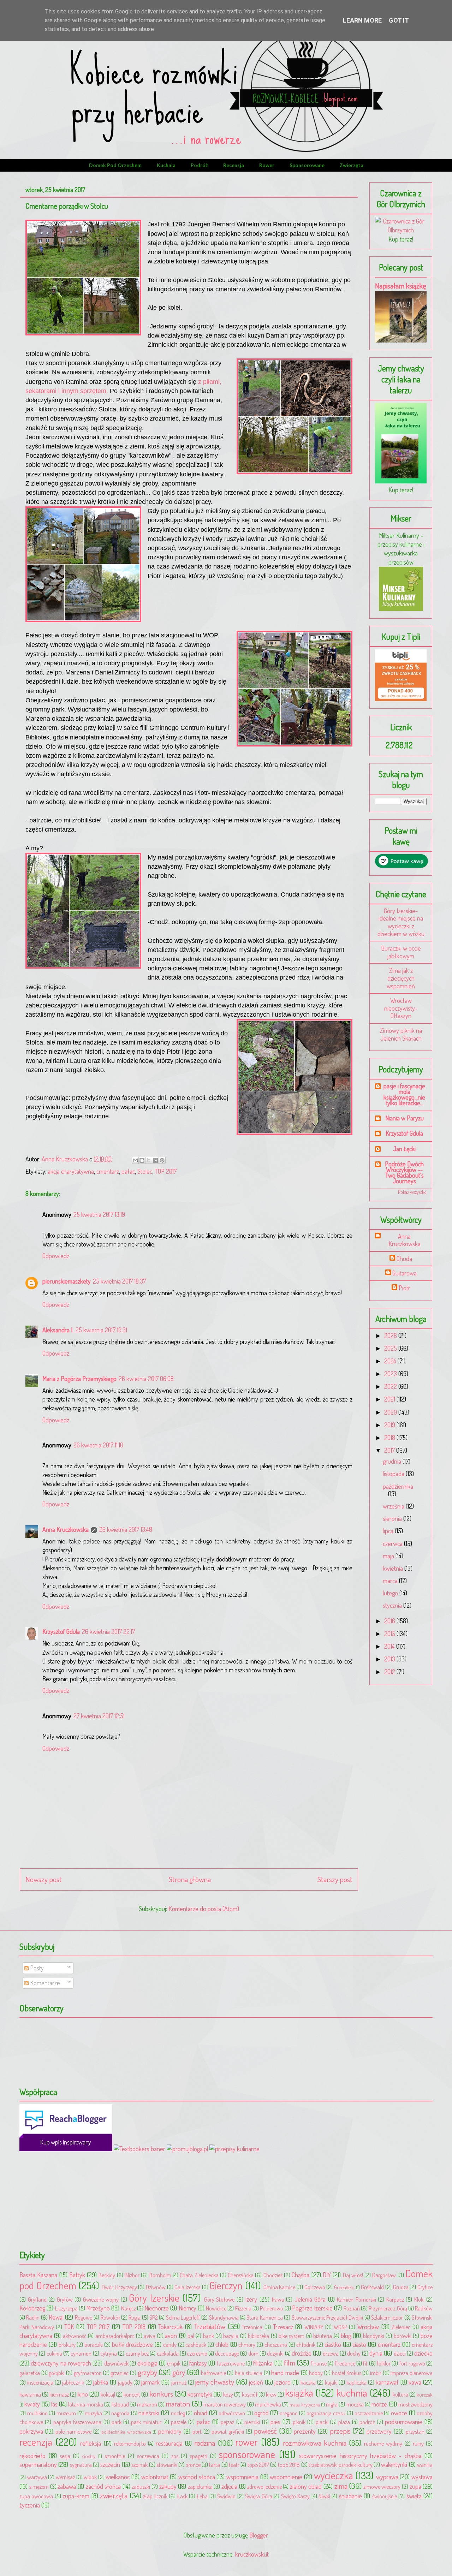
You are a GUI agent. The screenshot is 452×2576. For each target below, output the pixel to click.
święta (414, 2496)
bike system (292, 2336)
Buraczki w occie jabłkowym (401, 952)
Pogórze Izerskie (312, 2308)
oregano (289, 2413)
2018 (390, 1438)
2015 (390, 1634)
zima (341, 2486)
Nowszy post (44, 1879)
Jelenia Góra (310, 2299)
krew (271, 2394)
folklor (384, 2363)
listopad (120, 2404)
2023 (391, 1374)
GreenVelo (344, 2287)
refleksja (91, 2443)
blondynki (374, 2336)
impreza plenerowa (412, 2373)
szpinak (139, 2465)
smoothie (115, 2456)
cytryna (109, 2353)
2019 (390, 1425)
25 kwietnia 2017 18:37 (119, 1281)
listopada (394, 1474)
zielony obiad (306, 2486)
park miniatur (146, 2422)
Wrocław (368, 2327)
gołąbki (57, 2373)
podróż (199, 165)
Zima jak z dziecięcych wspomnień (401, 978)
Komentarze (44, 1983)
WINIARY (314, 2327)
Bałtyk (77, 2275)
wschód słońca (197, 2477)
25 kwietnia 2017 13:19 (99, 1214)
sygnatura (81, 2465)
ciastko (333, 2344)
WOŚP (340, 2327)
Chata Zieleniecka (199, 2275)
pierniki (252, 2422)
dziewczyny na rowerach (61, 2363)
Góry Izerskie (154, 2298)
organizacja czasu (326, 2413)
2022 (391, 1386)
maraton (178, 2404)
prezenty (305, 2431)
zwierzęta (352, 165)
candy (170, 2345)
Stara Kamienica (264, 2317)
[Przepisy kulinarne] (401, 608)
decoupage (227, 2353)
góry (179, 2372)
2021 (390, 1399)
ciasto (359, 2344)
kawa (415, 2382)
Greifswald (372, 2287)
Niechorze (157, 2308)
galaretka (30, 2373)
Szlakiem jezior (387, 2317)
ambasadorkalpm (115, 2336)
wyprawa (387, 2477)
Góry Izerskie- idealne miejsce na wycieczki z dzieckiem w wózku (401, 922)
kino (83, 2394)
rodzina (205, 2443)
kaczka (308, 2382)
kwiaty (32, 2404)
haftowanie (213, 2373)
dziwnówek (116, 2363)
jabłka (101, 2382)
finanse (319, 2363)
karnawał (387, 2382)
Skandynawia (224, 2317)
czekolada (168, 2353)
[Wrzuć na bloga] (142, 1160)
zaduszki (141, 2486)
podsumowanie (404, 2422)
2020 (391, 1412)
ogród (261, 2413)
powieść (265, 2431)
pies (275, 2422)
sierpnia (393, 1518)
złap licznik (155, 2496)
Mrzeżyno (98, 2308)
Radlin (33, 2317)
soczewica (148, 2456)
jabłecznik (73, 2382)
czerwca (393, 1543)
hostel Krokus (347, 2373)
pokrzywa (31, 2431)
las (54, 2404)
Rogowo (84, 2317)
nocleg (178, 2413)
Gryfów (65, 2299)
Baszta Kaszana (38, 2275)
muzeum (66, 2413)
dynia (376, 2353)
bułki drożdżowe (133, 2344)
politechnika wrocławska (126, 2432)
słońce (193, 2465)
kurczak (425, 2394)
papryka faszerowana (77, 2422)
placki (322, 2422)
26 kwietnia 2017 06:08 (146, 1379)
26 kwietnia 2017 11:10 (98, 1445)
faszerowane (231, 2363)
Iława (278, 2299)
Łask (182, 2496)
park (117, 2422)
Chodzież (273, 2275)
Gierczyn (226, 2285)
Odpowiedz (56, 1256)
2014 (390, 1646)
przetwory (379, 2431)
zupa (415, 2486)
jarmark (150, 2382)
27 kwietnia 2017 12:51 (99, 1716)
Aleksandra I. (58, 1330)
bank (209, 2336)
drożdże (302, 2353)
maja (389, 1556)
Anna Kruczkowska (66, 1529)
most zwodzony (415, 2404)
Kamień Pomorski (356, 2299)
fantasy (198, 2363)
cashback (196, 2345)
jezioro (282, 2382)
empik (174, 2363)
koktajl (108, 2394)
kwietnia (394, 1568)
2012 (390, 1672)
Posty (36, 1968)
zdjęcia (229, 2486)
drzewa (331, 2353)
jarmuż (179, 2382)
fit (365, 2363)
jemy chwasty (215, 2382)
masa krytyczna (305, 2404)
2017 (390, 1450)
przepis (340, 2431)
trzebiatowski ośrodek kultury (341, 2465)
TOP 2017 (166, 1171)
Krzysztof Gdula (61, 1631)
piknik (299, 2422)
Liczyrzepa (66, 2308)
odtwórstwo (232, 2413)
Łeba (202, 2496)
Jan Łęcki (404, 1149)
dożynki (275, 2353)
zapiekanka (200, 2486)
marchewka (268, 2404)
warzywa (37, 2477)
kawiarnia (30, 2394)
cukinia (54, 2353)
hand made (285, 2373)
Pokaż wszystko (412, 1192)
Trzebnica (252, 2327)
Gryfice (425, 2287)
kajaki (331, 2382)
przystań (415, 2431)
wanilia (425, 2465)
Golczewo (315, 2287)
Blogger (258, 2535)
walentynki (394, 2464)
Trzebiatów (210, 2326)
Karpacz (395, 2299)
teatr (234, 2465)
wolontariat (155, 2477)
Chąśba (301, 2275)
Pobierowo (272, 2308)
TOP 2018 (134, 2327)
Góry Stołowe (219, 2299)
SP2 (154, 2317)
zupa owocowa (36, 2496)
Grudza (401, 2287)
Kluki (419, 2299)
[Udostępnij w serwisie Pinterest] (162, 1160)
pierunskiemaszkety (67, 1281)
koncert (132, 2394)
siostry (89, 2456)
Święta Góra (258, 2496)
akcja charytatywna (71, 1171)
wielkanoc (118, 2477)
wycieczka (334, 2475)
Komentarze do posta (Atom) (204, 1909)
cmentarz (108, 1171)
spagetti (199, 2456)
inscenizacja (40, 2382)
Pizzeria (243, 2308)
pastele (179, 2422)
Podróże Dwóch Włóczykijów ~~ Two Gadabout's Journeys (404, 1172)
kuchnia (166, 165)
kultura (400, 2394)
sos (175, 2456)
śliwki (324, 2496)
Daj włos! (353, 2275)
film (290, 2363)
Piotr (405, 1288)
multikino (37, 2413)
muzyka (93, 2413)
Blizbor (132, 2275)
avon (171, 2336)
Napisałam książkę (401, 285)
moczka (355, 2404)
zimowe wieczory (382, 2486)
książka (299, 2393)
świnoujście (385, 2496)
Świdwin (226, 2496)
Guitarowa (405, 1273)
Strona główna (190, 1879)
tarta (215, 2465)
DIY (327, 2275)
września (394, 1506)
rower (267, 165)
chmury (247, 2345)
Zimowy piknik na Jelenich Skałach (401, 1034)
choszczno (276, 2345)
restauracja (169, 2443)
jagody (125, 2382)
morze (379, 2404)
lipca (389, 1531)
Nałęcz (129, 2308)
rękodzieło (32, 2456)
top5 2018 (289, 2465)
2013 (390, 1659)
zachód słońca (103, 2486)
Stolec (145, 1171)
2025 (391, 1348)
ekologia (147, 2363)
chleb (222, 2344)
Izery (251, 2299)
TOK (69, 2327)
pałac (128, 1171)
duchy (354, 2353)
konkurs (161, 2394)
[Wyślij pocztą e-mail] (135, 1160)
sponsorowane (307, 165)
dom (253, 2353)
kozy (228, 2394)
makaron (147, 2404)
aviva (150, 2336)
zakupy (168, 2486)
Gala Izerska (188, 2287)
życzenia (30, 2505)
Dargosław (384, 2275)
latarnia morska (85, 2404)
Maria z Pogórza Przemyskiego (79, 1379)
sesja (65, 2456)
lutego (391, 1593)
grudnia (393, 1461)
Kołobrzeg (32, 2308)
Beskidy (107, 2275)
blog (346, 2336)
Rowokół (110, 2317)
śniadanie (350, 2496)
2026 (391, 1335)
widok (90, 2477)
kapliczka (356, 2382)
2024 (391, 1361)
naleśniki (149, 2413)
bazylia (231, 2336)
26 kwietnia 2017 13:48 (126, 1529)
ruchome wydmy (383, 2443)
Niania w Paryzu (405, 1118)
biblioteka (258, 2336)
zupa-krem (76, 2496)
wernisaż (65, 2477)
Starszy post (335, 1879)
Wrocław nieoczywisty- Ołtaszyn (401, 1008)
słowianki (167, 2465)
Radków (424, 2308)
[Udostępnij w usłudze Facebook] (155, 1160)
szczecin (110, 2464)
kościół (250, 2394)
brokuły (67, 2345)
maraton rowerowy (225, 2404)
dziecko (423, 2353)
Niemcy (188, 2308)
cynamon (81, 2353)
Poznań (352, 2308)
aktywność (75, 2336)
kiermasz (59, 2394)
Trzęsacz (283, 2327)
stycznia (393, 1605)
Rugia (135, 2317)
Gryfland (37, 2299)
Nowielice (216, 2308)
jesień (256, 2382)
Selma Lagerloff (183, 2317)
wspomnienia (242, 2477)
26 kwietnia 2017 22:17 (108, 1631)
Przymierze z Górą (388, 2308)
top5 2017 (258, 2465)
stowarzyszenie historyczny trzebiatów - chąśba (360, 2456)
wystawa (422, 2477)
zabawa (67, 2486)
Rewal (56, 2317)
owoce (399, 2413)
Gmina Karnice (279, 2287)
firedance (345, 2363)
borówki (403, 2336)
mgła (332, 2404)
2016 (390, 1621)
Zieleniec (401, 2327)
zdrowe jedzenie (264, 2486)
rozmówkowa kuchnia (315, 2443)
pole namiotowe (73, 2431)
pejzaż (227, 2422)
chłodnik (306, 2345)
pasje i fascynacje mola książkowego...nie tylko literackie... (404, 1094)
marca (391, 1581)
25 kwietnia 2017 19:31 (101, 1330)
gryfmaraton (88, 2373)
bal (191, 2336)
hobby (316, 2373)
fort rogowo (412, 2363)
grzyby (147, 2372)
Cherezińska (241, 2275)
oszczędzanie (369, 2413)
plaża (344, 2422)
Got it (399, 20)
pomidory (170, 2431)
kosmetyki (200, 2394)
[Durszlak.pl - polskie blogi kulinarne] (234, 2149)
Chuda (404, 1259)
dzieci (400, 2353)
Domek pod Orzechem (115, 165)
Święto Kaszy (295, 2496)
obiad (201, 2413)
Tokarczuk (170, 2327)
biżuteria (323, 2336)
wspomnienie (286, 2477)
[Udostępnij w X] (149, 1160)
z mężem (39, 2486)
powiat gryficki (228, 2431)
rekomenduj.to (130, 2443)
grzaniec (120, 2373)
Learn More (362, 20)
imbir (376, 2373)
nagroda (120, 2413)
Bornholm (160, 2275)
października (398, 1486)
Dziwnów (156, 2287)
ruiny (418, 2443)
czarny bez (137, 2353)
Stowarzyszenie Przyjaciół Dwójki (328, 2317)
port (197, 2431)
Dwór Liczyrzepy (119, 2287)
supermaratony (38, 2464)
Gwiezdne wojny (101, 2299)
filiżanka (263, 2363)
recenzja (234, 165)
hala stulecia (249, 2373)
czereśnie (197, 2353)
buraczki (94, 2345)
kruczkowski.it (252, 2554)
